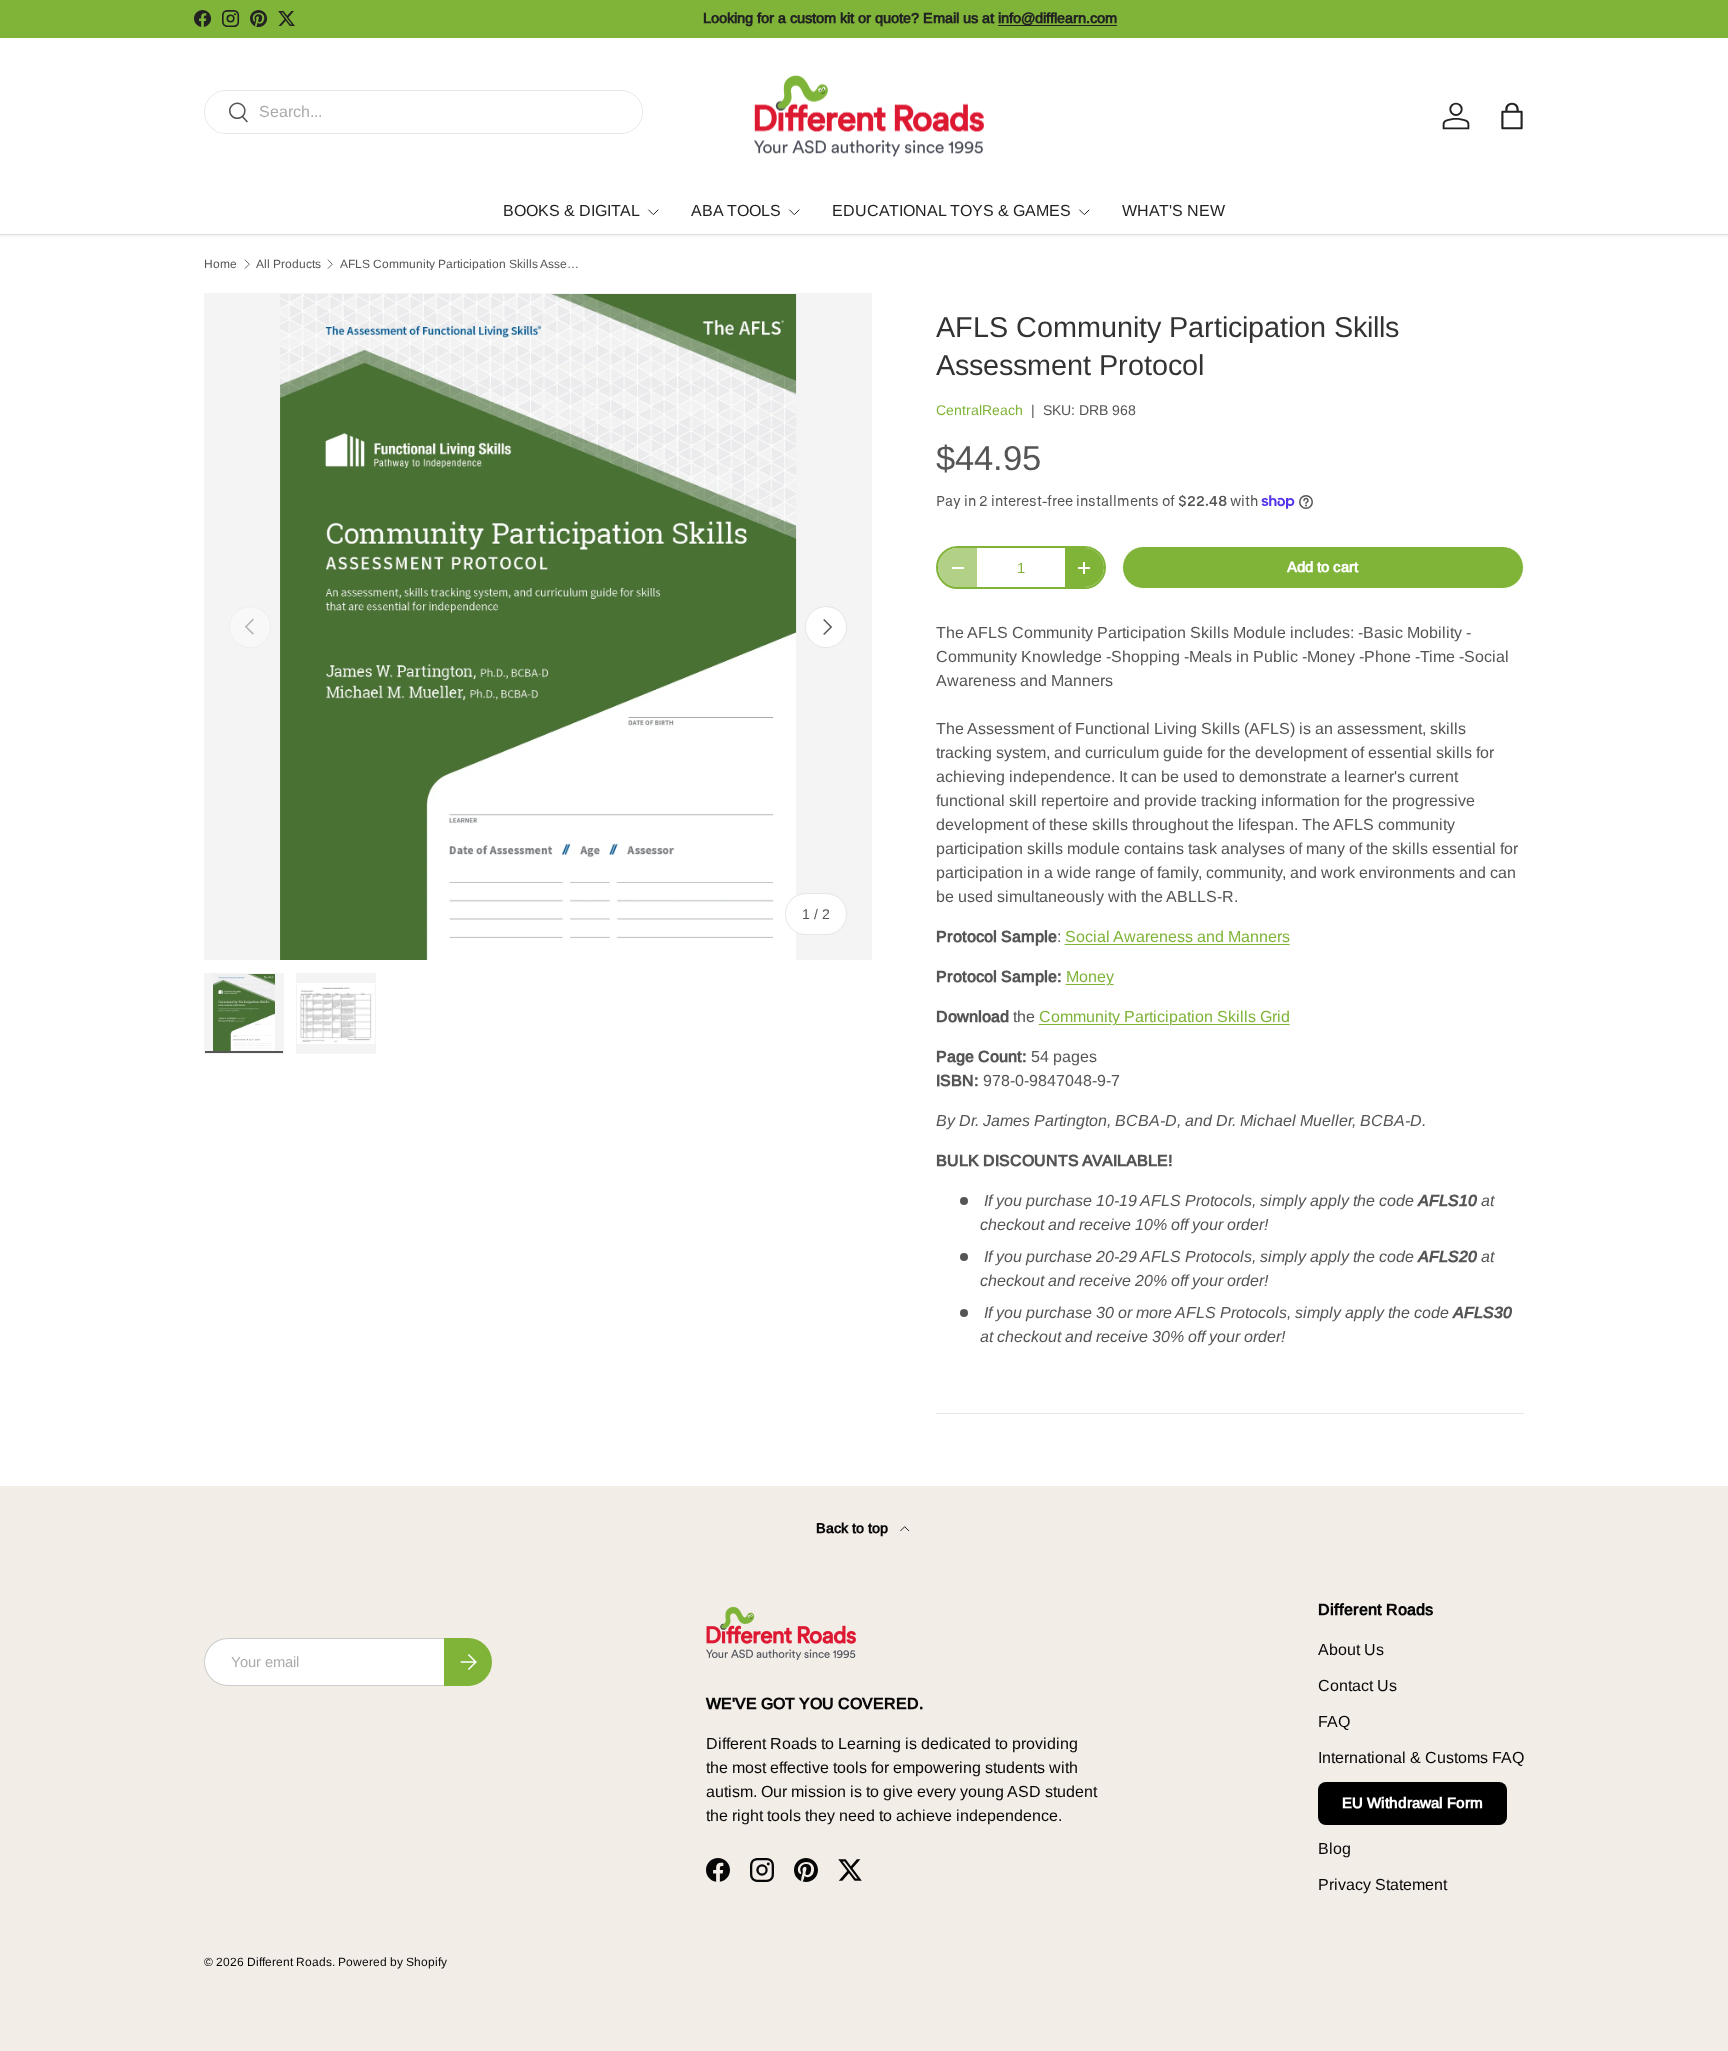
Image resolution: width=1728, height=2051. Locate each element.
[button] (1512, 116)
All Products (288, 264)
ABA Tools (736, 210)
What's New (1173, 210)
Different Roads (289, 1962)
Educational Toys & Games (951, 210)
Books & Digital (571, 210)
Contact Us (1357, 1685)
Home (220, 264)
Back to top (854, 1528)
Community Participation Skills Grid (1164, 1016)
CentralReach (979, 410)
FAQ (1334, 1721)
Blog (1334, 1848)
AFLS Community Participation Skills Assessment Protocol (460, 264)
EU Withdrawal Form (1412, 1802)
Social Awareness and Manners (1177, 936)
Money (1090, 976)
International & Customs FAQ (1421, 1757)
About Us (1351, 1649)
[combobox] (423, 112)
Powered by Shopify (392, 1962)
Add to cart (1322, 567)
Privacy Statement (1382, 1884)
